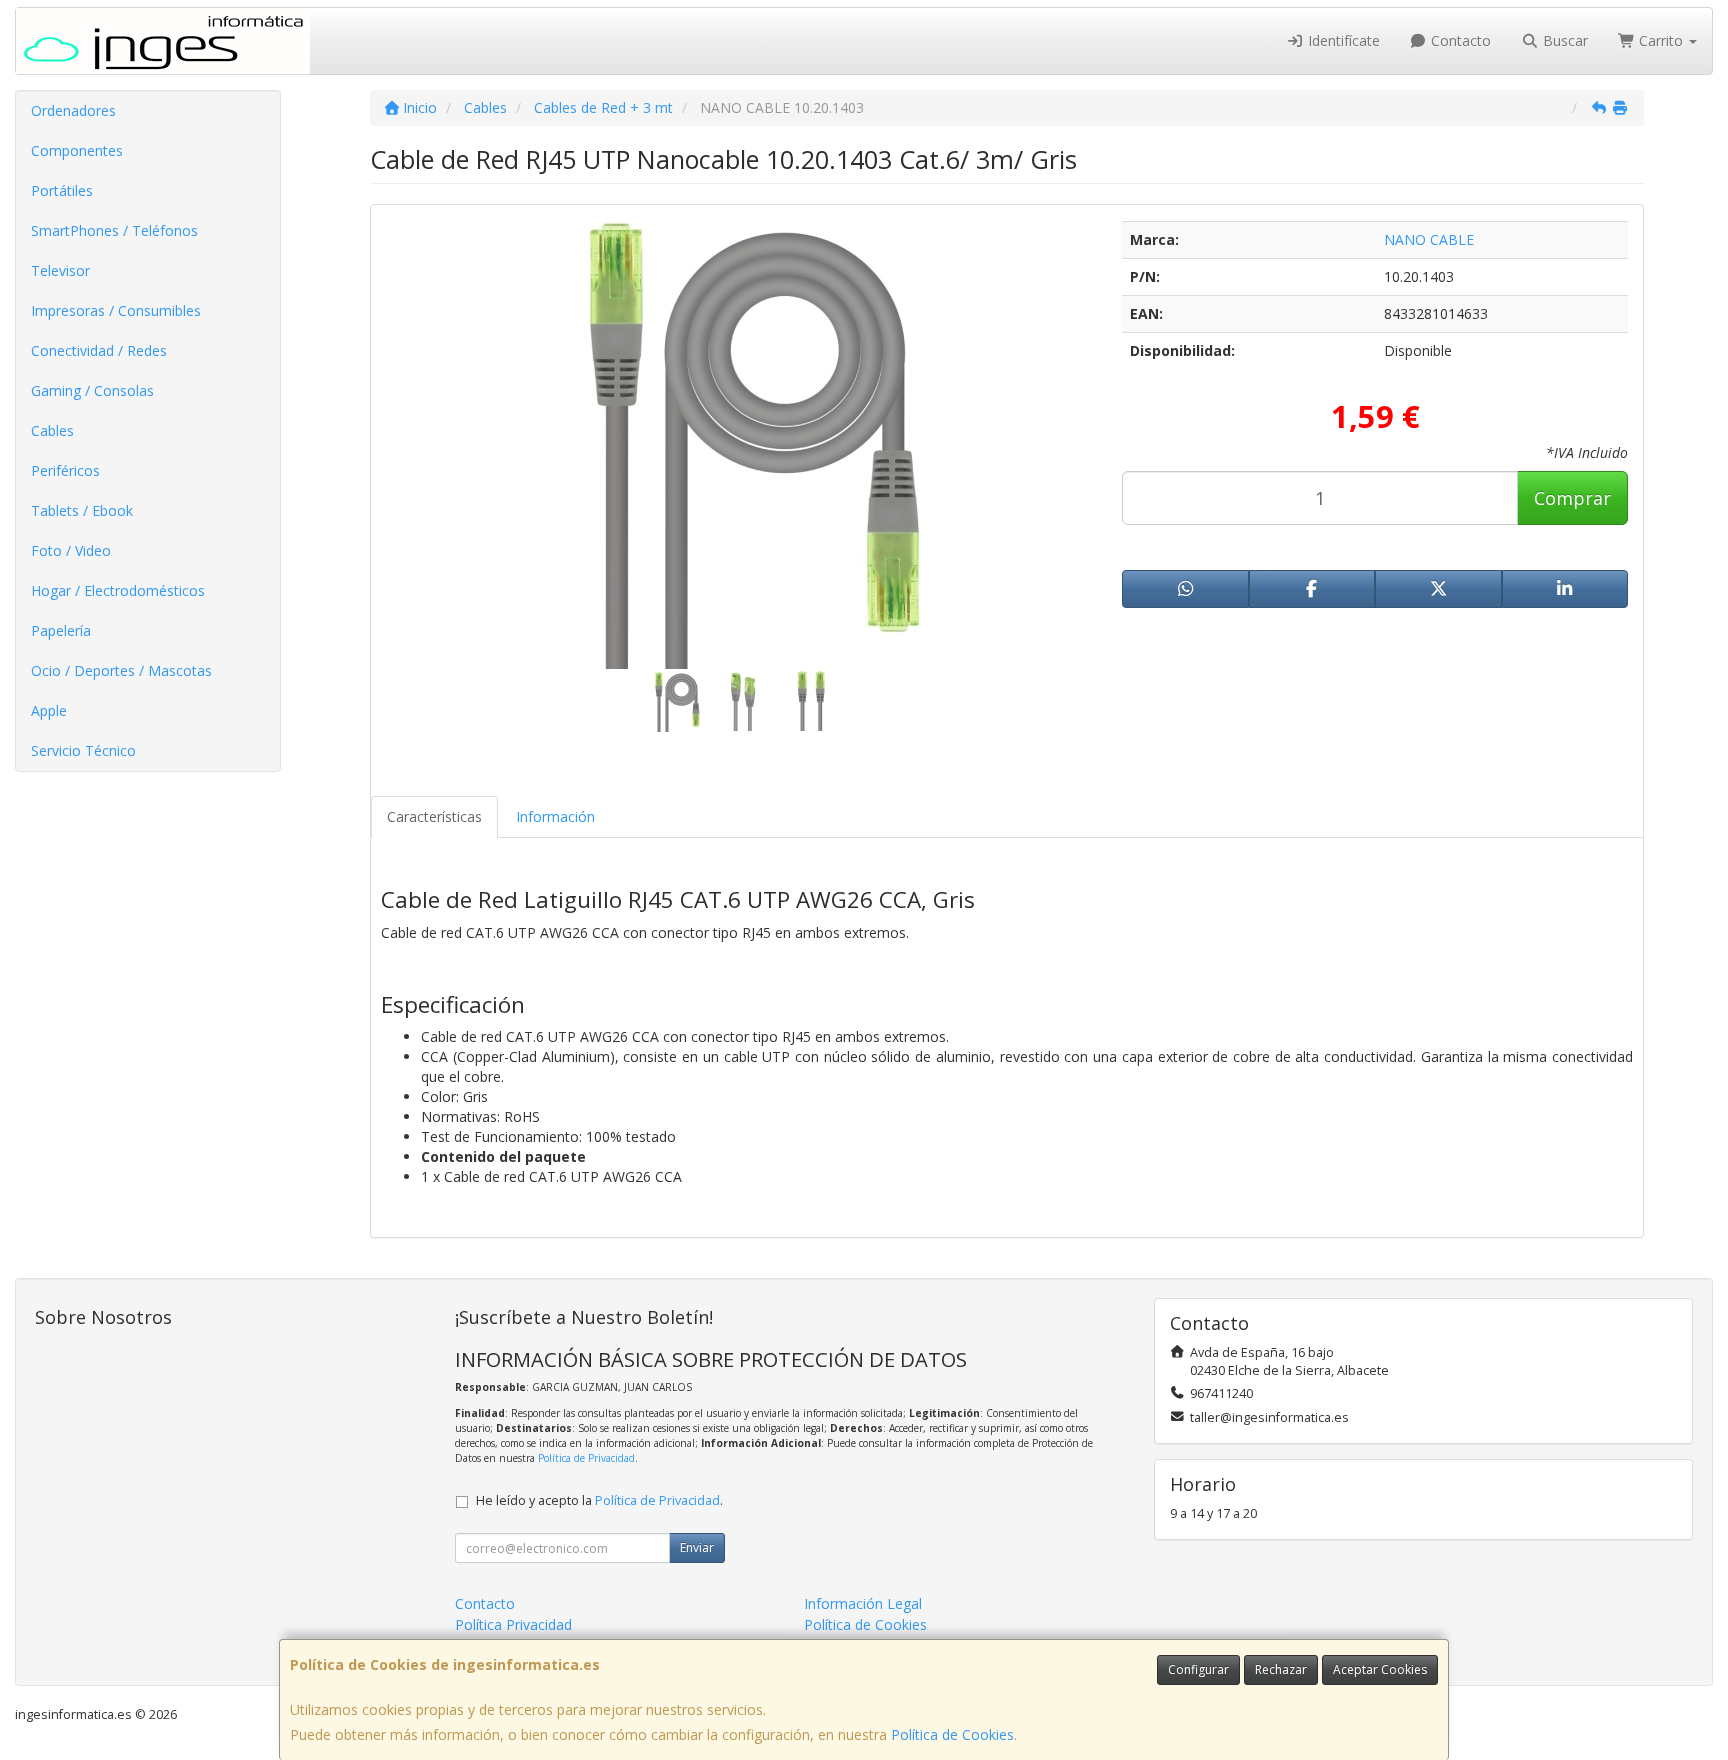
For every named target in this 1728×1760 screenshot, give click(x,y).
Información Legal (863, 1603)
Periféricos (65, 470)
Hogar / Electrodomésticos (118, 590)
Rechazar (1281, 1669)
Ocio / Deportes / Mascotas (121, 670)
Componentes (77, 150)
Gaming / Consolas (92, 390)
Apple (49, 710)
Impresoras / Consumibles (116, 310)
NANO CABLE (1429, 239)
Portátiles (62, 190)
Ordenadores (73, 110)
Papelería (61, 630)
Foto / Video (71, 550)
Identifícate (1342, 40)
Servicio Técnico (83, 750)
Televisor (60, 270)
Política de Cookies (952, 1734)
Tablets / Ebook (82, 510)
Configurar (1198, 1669)
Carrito (1661, 40)
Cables (52, 430)
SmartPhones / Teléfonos (114, 230)
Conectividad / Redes (99, 350)
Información (555, 816)
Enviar (697, 1547)
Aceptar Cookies (1380, 1669)
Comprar (1572, 498)
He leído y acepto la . (599, 1500)
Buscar (1563, 40)
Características (434, 816)
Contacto (1459, 40)
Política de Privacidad (586, 1458)
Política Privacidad (513, 1624)
